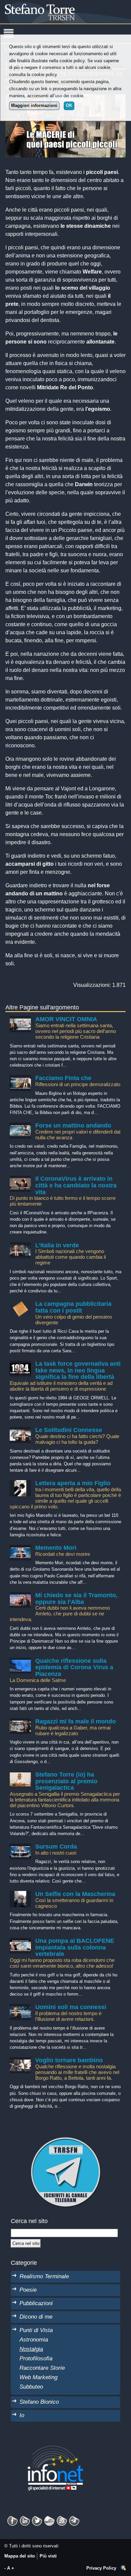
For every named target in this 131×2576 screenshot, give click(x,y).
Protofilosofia (36, 2358)
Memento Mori (56, 1548)
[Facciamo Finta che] (20, 1078)
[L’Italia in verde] (20, 1245)
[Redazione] (124, 2568)
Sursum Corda (56, 1847)
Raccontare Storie (42, 2368)
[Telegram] (74, 2519)
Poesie (28, 2290)
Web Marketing (38, 2377)
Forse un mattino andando (73, 1125)
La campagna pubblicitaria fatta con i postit (73, 1307)
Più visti (48, 2556)
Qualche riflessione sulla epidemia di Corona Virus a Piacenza (74, 1667)
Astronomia (34, 2339)
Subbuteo (31, 2387)
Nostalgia (31, 2349)
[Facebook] (12, 2519)
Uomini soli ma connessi (71, 2007)
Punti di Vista (36, 2330)
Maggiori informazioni (34, 105)
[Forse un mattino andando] (20, 1126)
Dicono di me (36, 2317)
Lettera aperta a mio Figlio (73, 1483)
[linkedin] (37, 2519)
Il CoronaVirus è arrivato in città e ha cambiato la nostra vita (76, 1185)
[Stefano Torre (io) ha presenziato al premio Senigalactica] (20, 1775)
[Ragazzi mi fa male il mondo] (20, 1722)
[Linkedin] (25, 2519)
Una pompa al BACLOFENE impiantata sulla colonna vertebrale (75, 1947)
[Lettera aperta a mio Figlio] (20, 1483)
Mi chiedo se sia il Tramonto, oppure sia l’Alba (76, 1599)
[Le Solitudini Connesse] (20, 1430)
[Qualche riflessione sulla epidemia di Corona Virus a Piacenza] (20, 1661)
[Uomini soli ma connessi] (20, 2007)
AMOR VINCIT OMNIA (66, 1019)
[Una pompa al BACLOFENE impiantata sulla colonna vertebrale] (20, 1941)
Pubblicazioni (36, 2303)
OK (69, 105)
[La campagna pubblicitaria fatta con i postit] (20, 1304)
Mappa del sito (20, 2556)
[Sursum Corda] (20, 1847)
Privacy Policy (101, 2568)
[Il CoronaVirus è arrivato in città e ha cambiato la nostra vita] (20, 1179)
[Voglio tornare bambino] (20, 2060)
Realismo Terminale (44, 2276)
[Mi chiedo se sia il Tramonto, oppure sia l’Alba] (20, 1595)
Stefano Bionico (39, 2402)
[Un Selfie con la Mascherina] (20, 1894)
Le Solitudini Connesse (69, 1430)
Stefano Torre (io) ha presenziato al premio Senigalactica (66, 1781)
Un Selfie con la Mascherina (75, 1894)
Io (22, 2415)
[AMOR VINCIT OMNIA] (20, 1019)
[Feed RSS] (62, 2519)
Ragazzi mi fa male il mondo (76, 1721)
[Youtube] (49, 2519)
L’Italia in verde (57, 1245)
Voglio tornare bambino (69, 2060)
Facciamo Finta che (63, 1078)
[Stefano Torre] (49, 3)
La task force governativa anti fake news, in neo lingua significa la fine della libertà (78, 1370)
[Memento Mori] (20, 1548)
